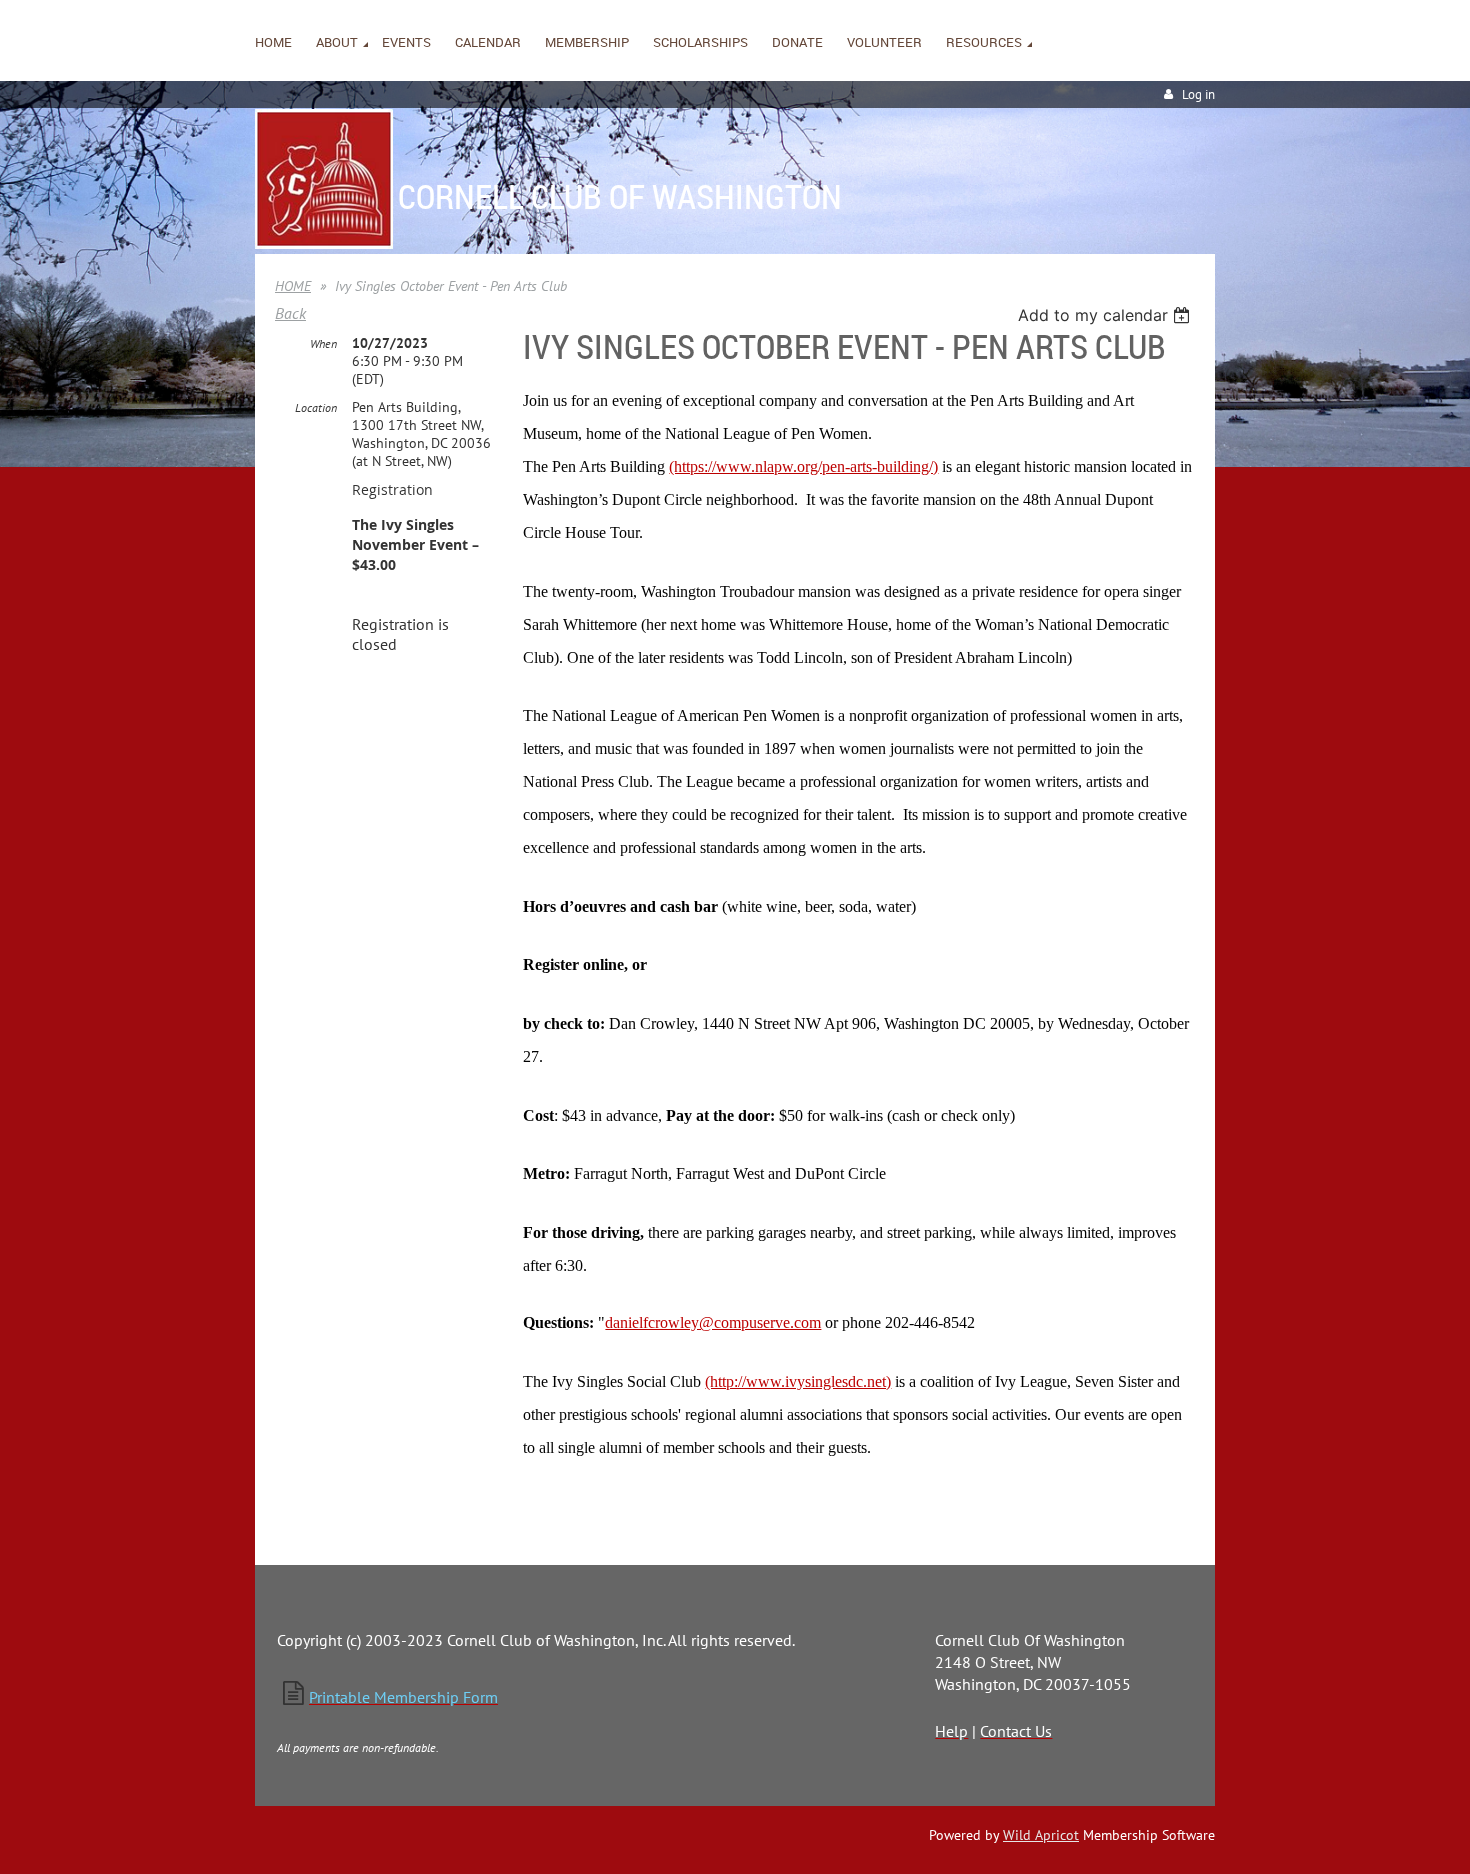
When (323, 343)
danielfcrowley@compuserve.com (713, 1322)
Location (316, 407)
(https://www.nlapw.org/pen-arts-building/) (803, 466)
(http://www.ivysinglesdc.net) (798, 1381)
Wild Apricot (1041, 1835)
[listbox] (1106, 315)
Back (290, 313)
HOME (293, 286)
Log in (1198, 94)
